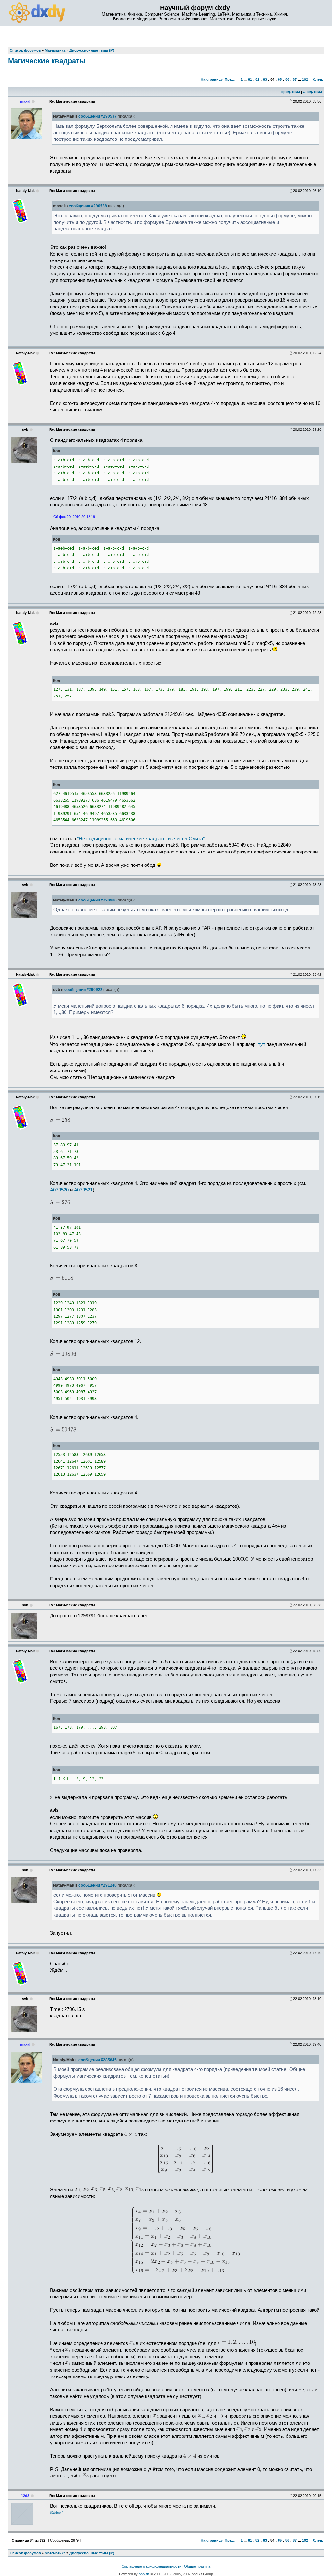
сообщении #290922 (83, 990)
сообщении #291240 (98, 1885)
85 (280, 79)
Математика (55, 2553)
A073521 (83, 1190)
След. (318, 79)
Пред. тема (290, 92)
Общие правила (197, 2566)
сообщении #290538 (88, 206)
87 (295, 79)
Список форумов (25, 2553)
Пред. (230, 79)
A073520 (59, 1190)
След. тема (312, 92)
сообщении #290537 (98, 116)
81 (250, 79)
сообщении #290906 (98, 900)
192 (305, 79)
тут (262, 1044)
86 (287, 79)
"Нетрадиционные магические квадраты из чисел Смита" (141, 839)
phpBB (144, 2574)
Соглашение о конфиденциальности (151, 2566)
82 (257, 79)
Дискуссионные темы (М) (92, 2553)
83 (265, 79)
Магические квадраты (47, 61)
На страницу (212, 79)
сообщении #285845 (98, 2060)
